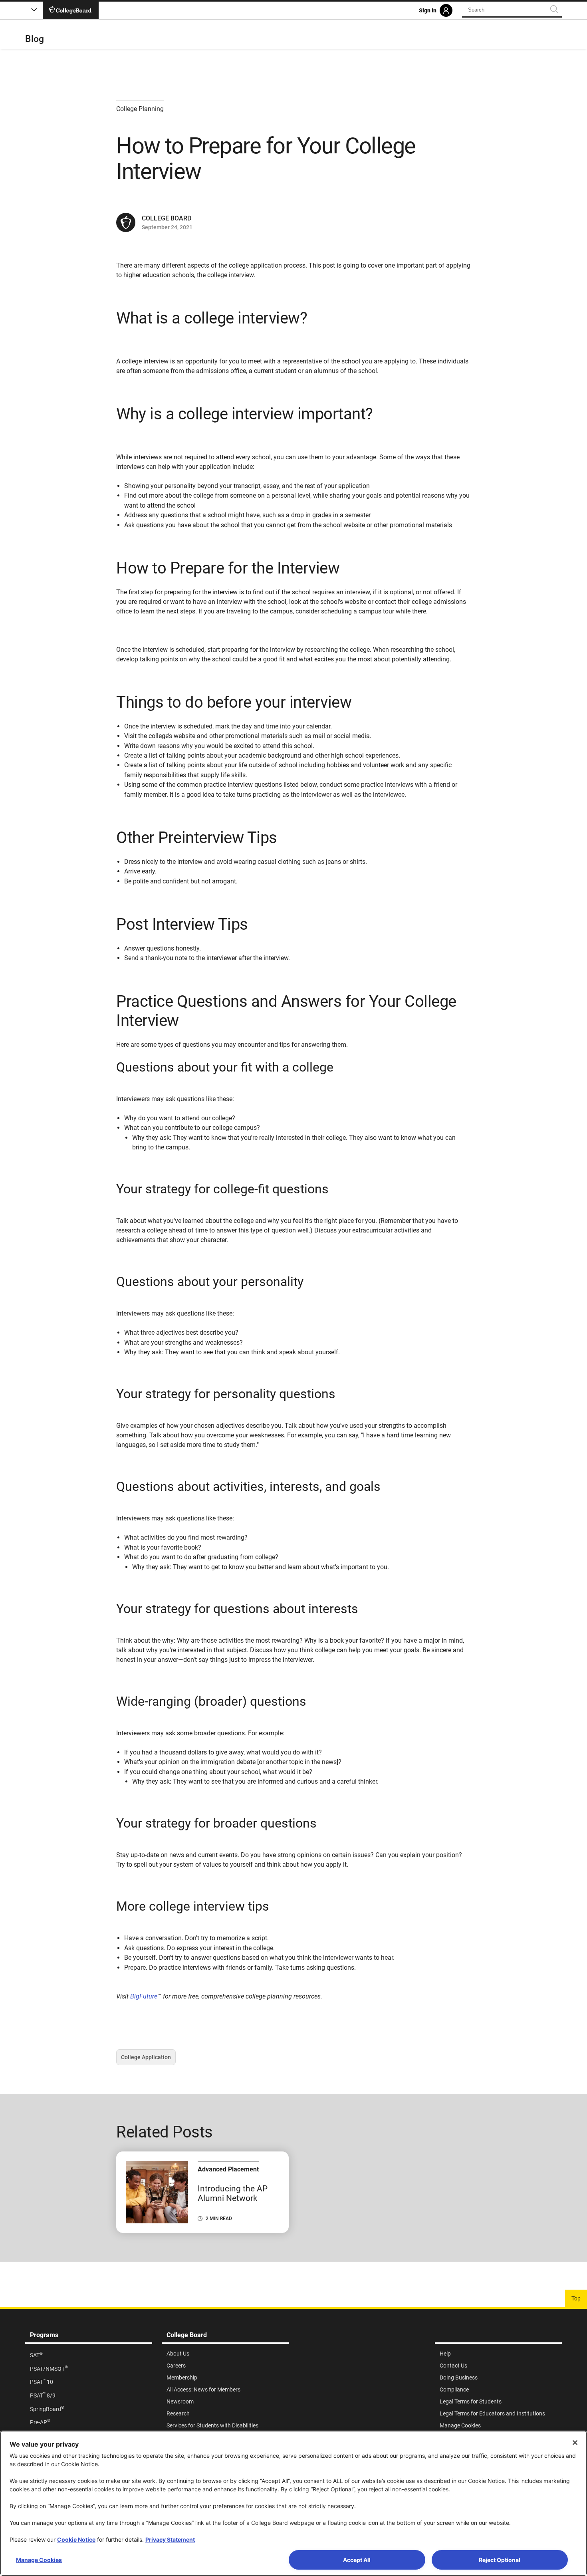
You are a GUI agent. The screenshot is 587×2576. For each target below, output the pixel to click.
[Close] (575, 2443)
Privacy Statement (170, 2539)
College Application (146, 2060)
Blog (35, 39)
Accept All (357, 2560)
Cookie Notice (76, 2539)
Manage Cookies (39, 2560)
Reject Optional (500, 2560)
